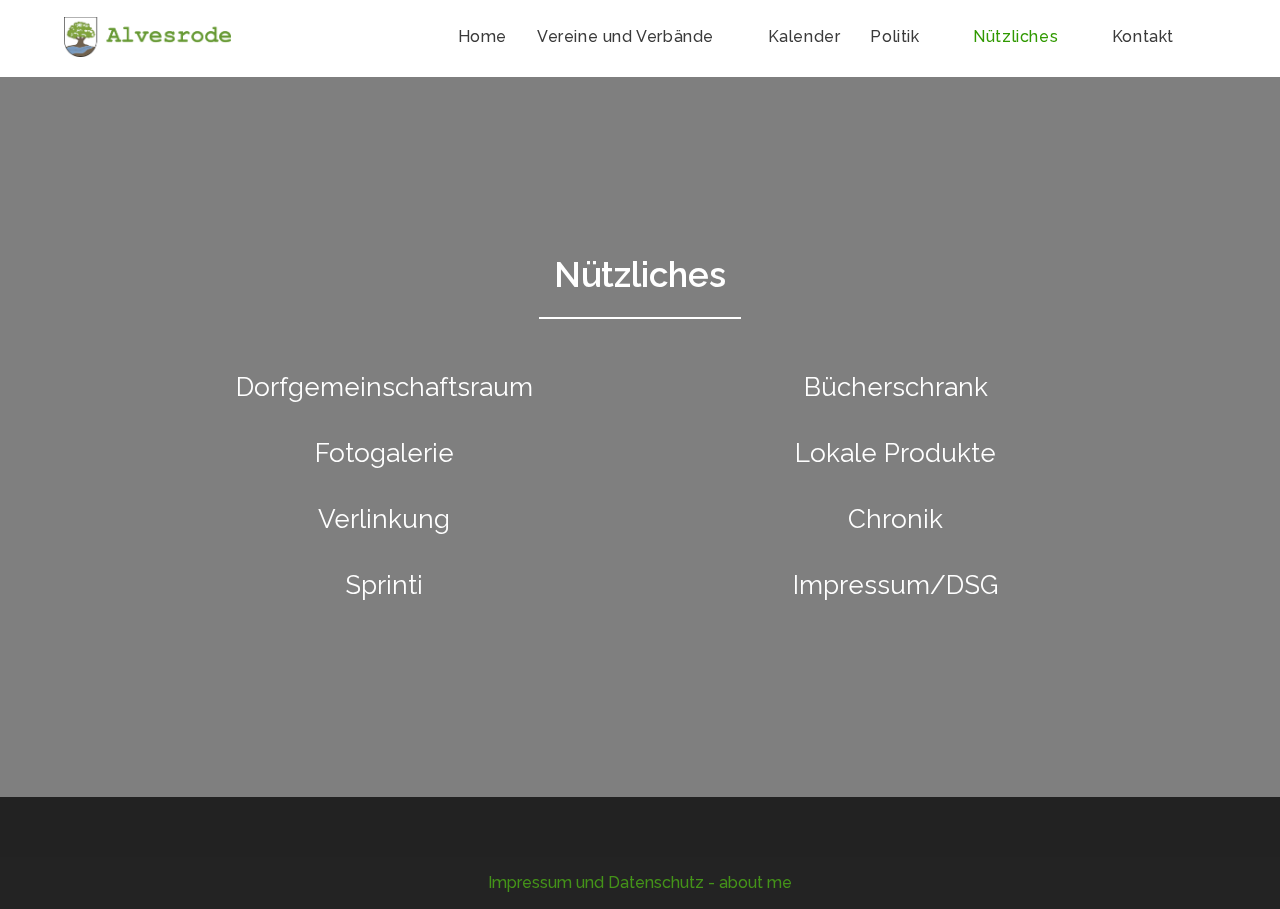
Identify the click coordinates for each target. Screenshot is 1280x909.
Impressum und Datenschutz (596, 882)
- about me (750, 882)
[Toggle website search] (1210, 37)
